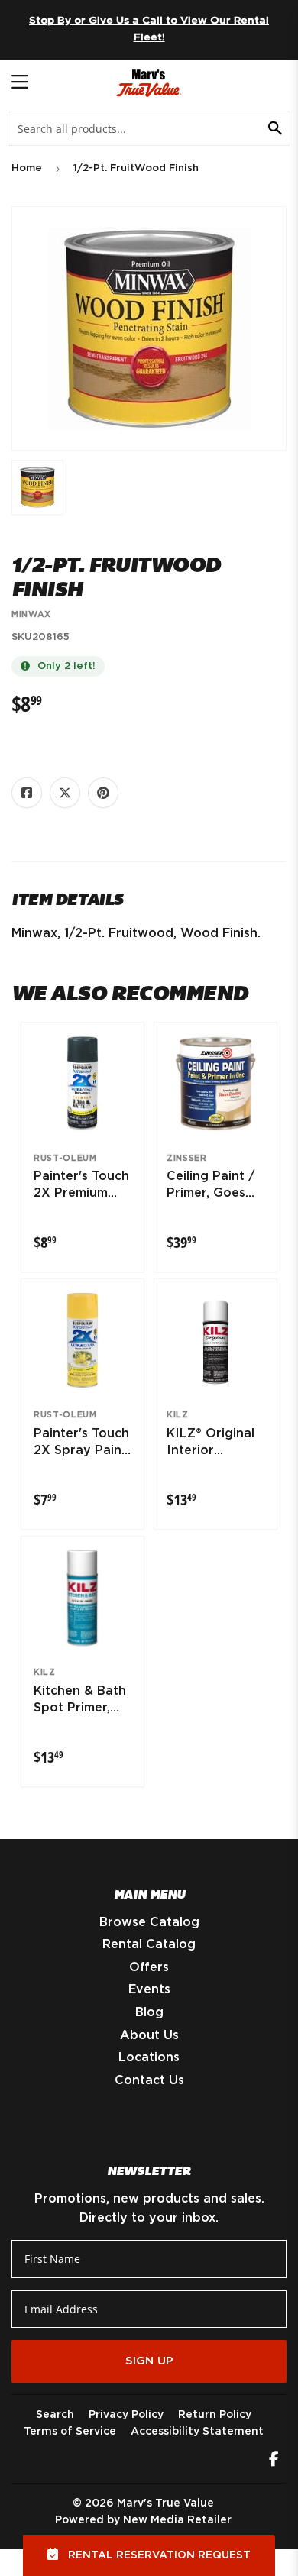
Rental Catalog (149, 1944)
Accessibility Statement (197, 2432)
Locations (149, 2057)
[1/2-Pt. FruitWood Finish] (37, 487)
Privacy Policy (126, 2415)
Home (27, 168)
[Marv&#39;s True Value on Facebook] (274, 2461)
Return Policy (215, 2415)
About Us (149, 2035)
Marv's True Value (165, 2503)
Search (55, 2415)
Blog (149, 2012)
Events (149, 1989)
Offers (149, 1967)
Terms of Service (70, 2432)
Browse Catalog (149, 1922)
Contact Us (149, 2080)
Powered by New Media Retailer (143, 2520)
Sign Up (149, 2361)
